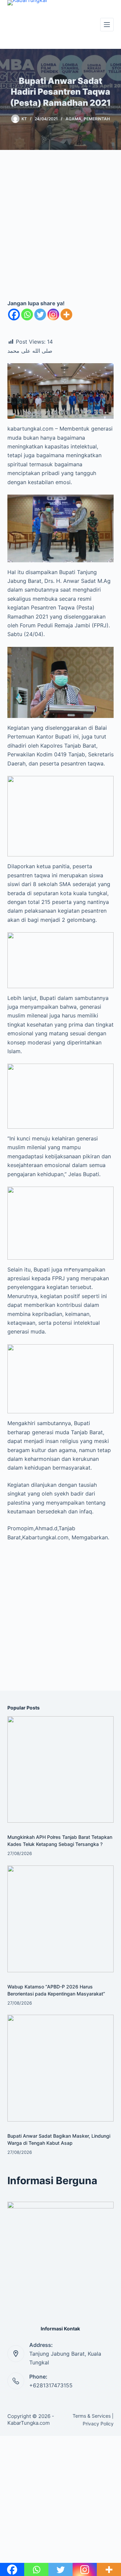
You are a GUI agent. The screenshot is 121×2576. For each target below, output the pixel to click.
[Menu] (107, 25)
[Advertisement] (61, 230)
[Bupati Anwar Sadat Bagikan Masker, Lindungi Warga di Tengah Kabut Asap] (61, 2068)
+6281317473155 (51, 2385)
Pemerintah (97, 119)
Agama (73, 119)
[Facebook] (14, 315)
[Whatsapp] (27, 315)
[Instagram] (53, 315)
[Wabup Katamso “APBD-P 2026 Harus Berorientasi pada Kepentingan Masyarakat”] (61, 1919)
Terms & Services (92, 2416)
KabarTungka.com (29, 2423)
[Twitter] (40, 315)
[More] (66, 315)
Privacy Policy (98, 2424)
